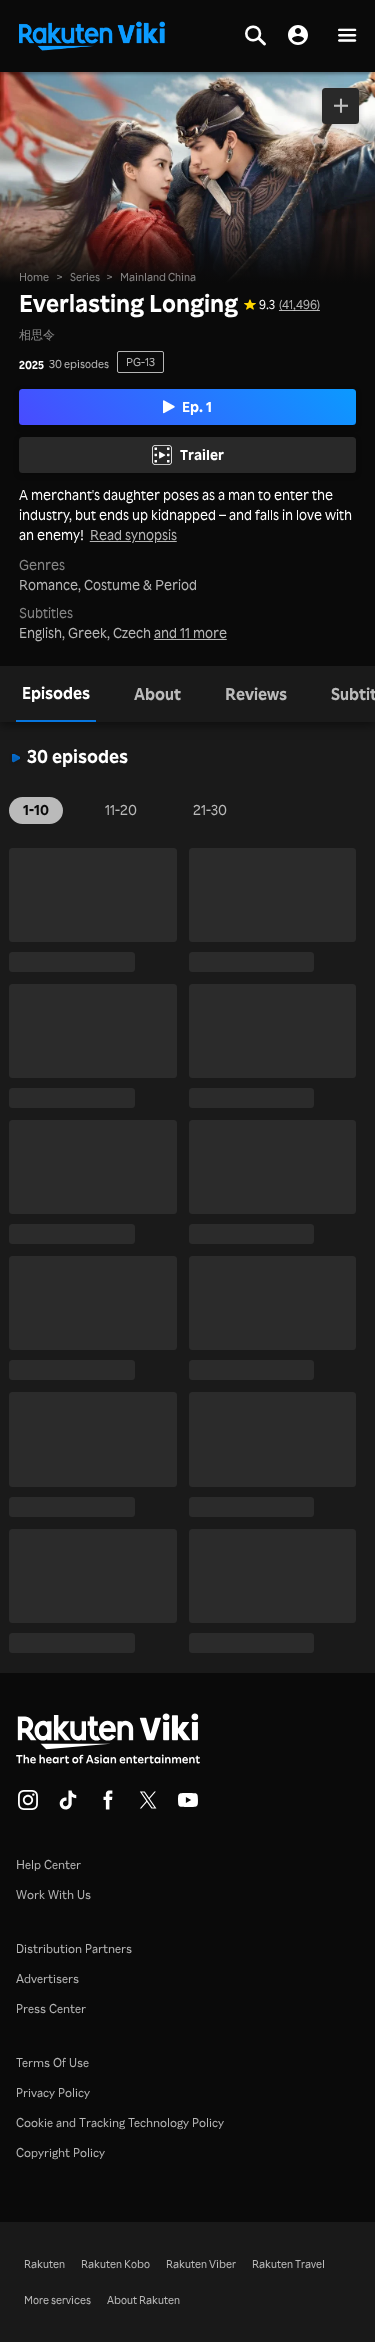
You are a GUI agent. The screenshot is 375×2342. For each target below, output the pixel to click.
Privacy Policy (53, 2092)
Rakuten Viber (201, 2264)
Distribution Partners (74, 1948)
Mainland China (158, 277)
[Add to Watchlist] (340, 106)
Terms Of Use (52, 2062)
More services (57, 2300)
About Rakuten (143, 2300)
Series (85, 277)
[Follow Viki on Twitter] (148, 1806)
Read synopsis (133, 535)
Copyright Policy (60, 2152)
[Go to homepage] (92, 34)
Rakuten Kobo (115, 2264)
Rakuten (44, 2264)
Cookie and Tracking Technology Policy (120, 2122)
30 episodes (79, 364)
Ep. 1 (197, 406)
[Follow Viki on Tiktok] (68, 1806)
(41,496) (299, 305)
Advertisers (47, 1978)
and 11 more (190, 633)
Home (34, 277)
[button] (347, 36)
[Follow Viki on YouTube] (188, 1806)
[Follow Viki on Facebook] (108, 1806)
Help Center (48, 1864)
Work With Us (53, 1894)
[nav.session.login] (298, 36)
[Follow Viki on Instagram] (28, 1806)
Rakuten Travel (288, 2264)
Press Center (51, 2008)
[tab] (56, 694)
